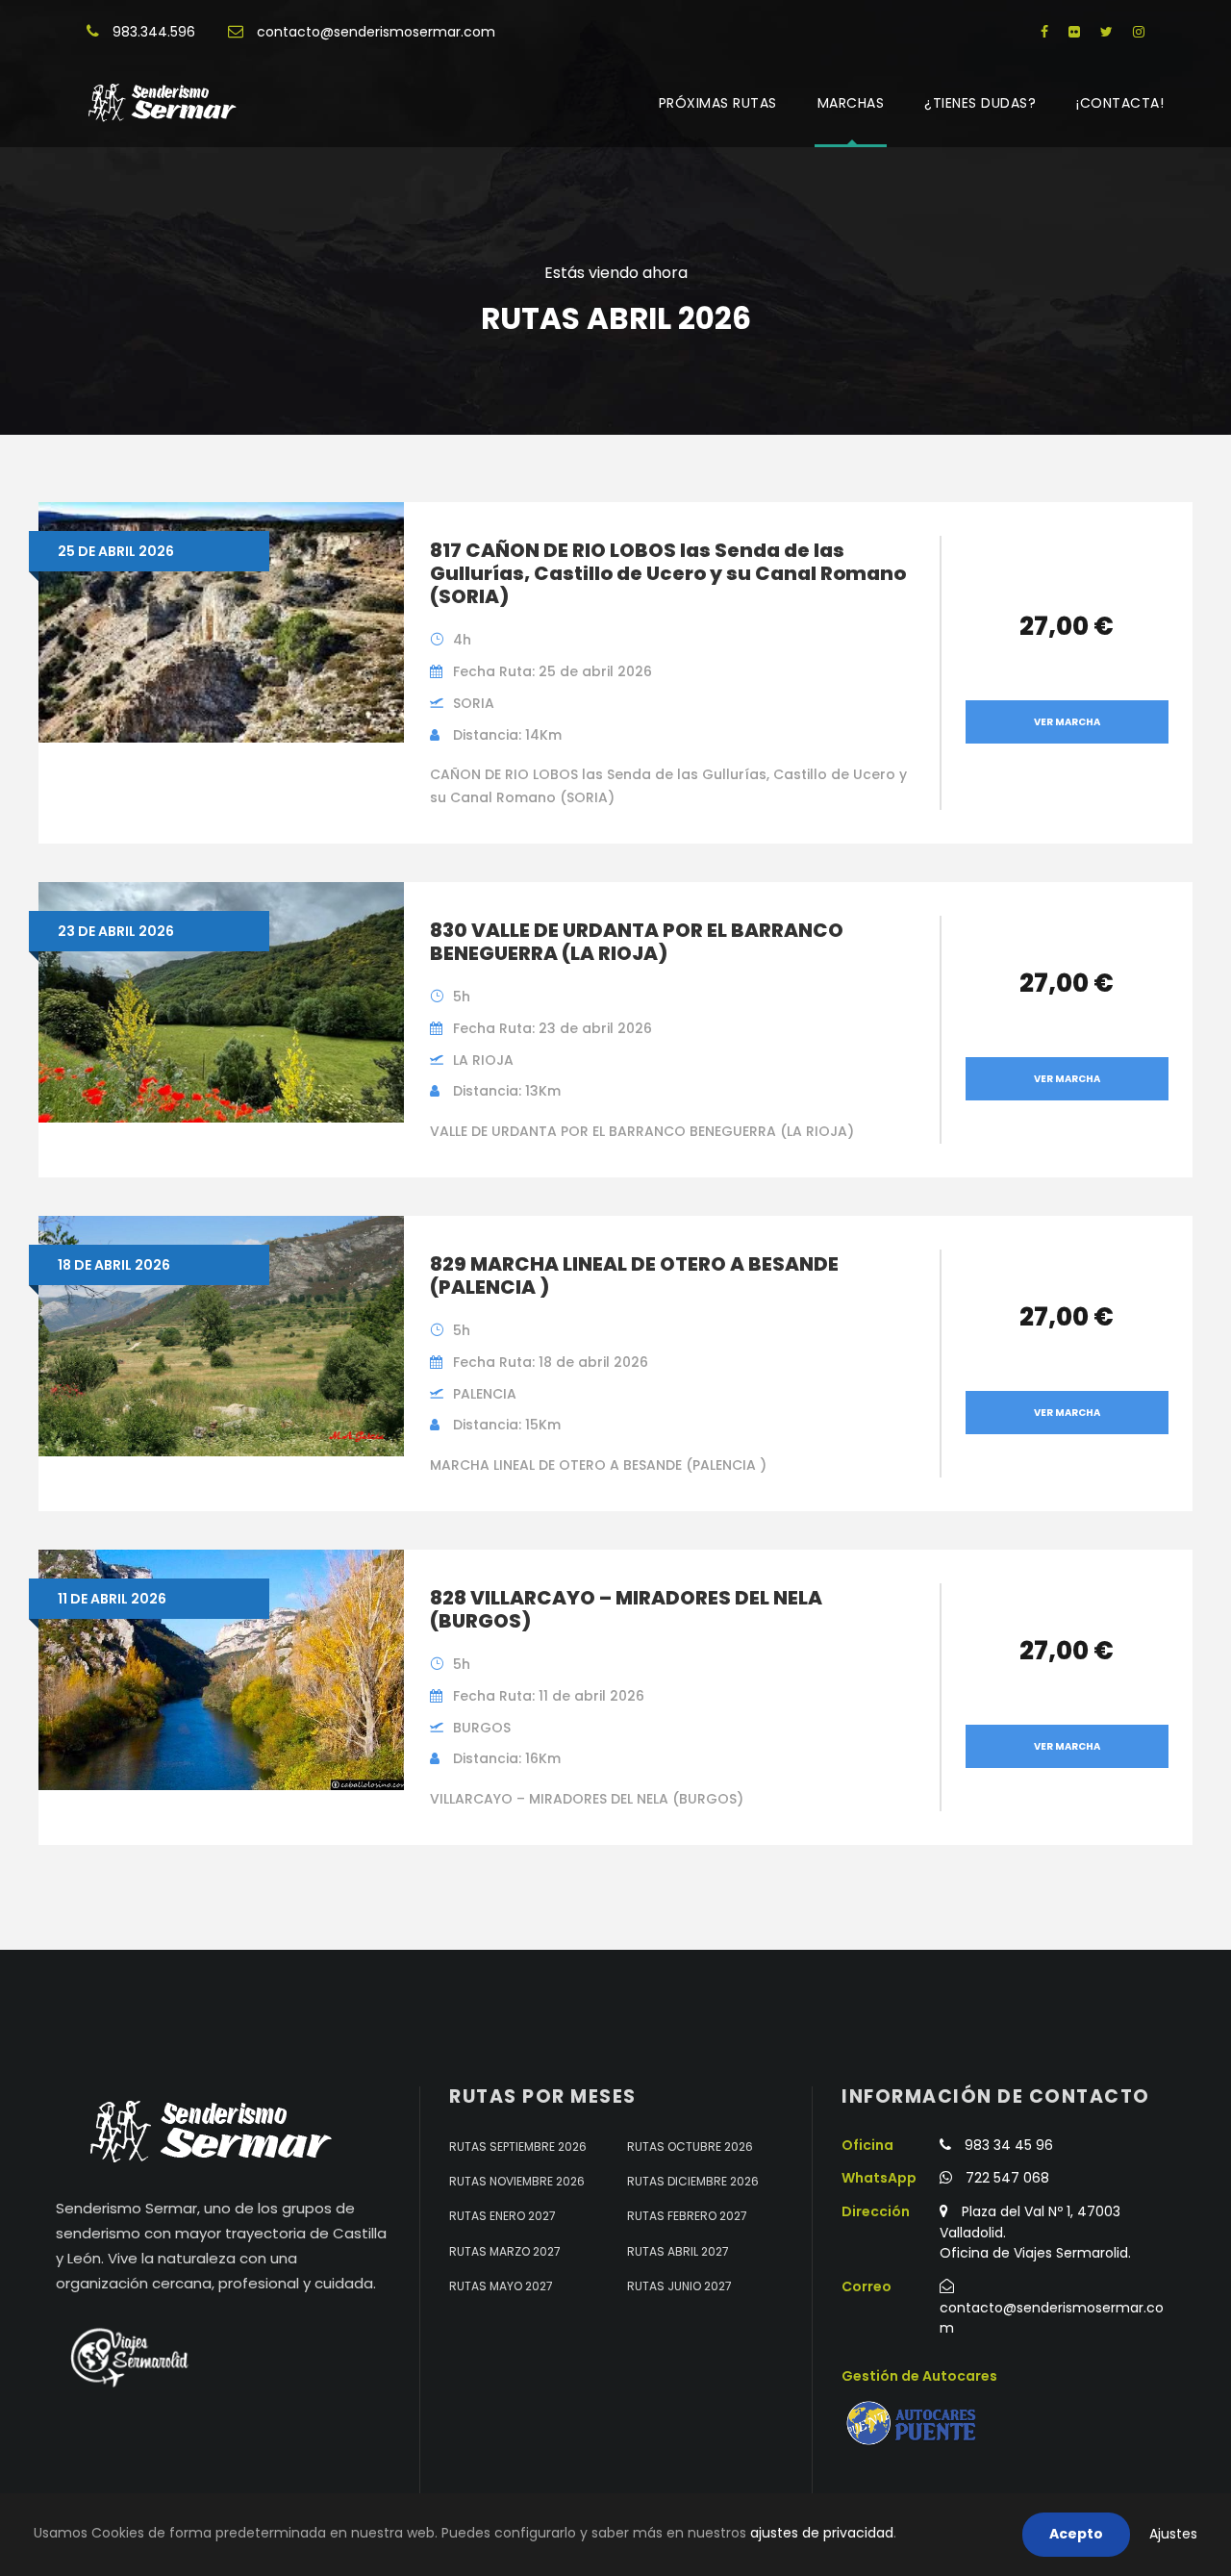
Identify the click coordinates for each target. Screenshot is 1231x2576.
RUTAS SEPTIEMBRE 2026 (518, 2147)
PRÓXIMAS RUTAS (718, 103)
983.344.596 (154, 32)
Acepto (1076, 2534)
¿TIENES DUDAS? (980, 103)
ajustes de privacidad (822, 2533)
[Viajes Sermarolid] (128, 2358)
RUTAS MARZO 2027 (505, 2251)
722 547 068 (1007, 2178)
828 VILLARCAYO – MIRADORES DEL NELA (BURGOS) (626, 1609)
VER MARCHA (1067, 722)
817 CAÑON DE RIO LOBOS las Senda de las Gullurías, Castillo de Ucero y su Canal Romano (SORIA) (668, 573)
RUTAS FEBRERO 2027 (687, 2216)
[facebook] (1044, 32)
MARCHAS (851, 103)
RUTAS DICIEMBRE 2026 (693, 2181)
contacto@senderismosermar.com (376, 32)
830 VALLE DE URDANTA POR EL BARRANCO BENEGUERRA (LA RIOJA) (637, 942)
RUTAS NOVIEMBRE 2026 (517, 2181)
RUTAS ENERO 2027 (502, 2216)
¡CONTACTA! (1120, 103)
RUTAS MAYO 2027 (501, 2286)
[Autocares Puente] (914, 2424)
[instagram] (1139, 32)
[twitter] (1106, 32)
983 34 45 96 (1009, 2145)
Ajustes (1173, 2534)
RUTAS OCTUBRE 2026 (690, 2147)
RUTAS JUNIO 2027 (679, 2286)
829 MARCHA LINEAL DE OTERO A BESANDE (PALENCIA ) (634, 1275)
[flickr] (1074, 32)
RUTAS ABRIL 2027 (678, 2251)
